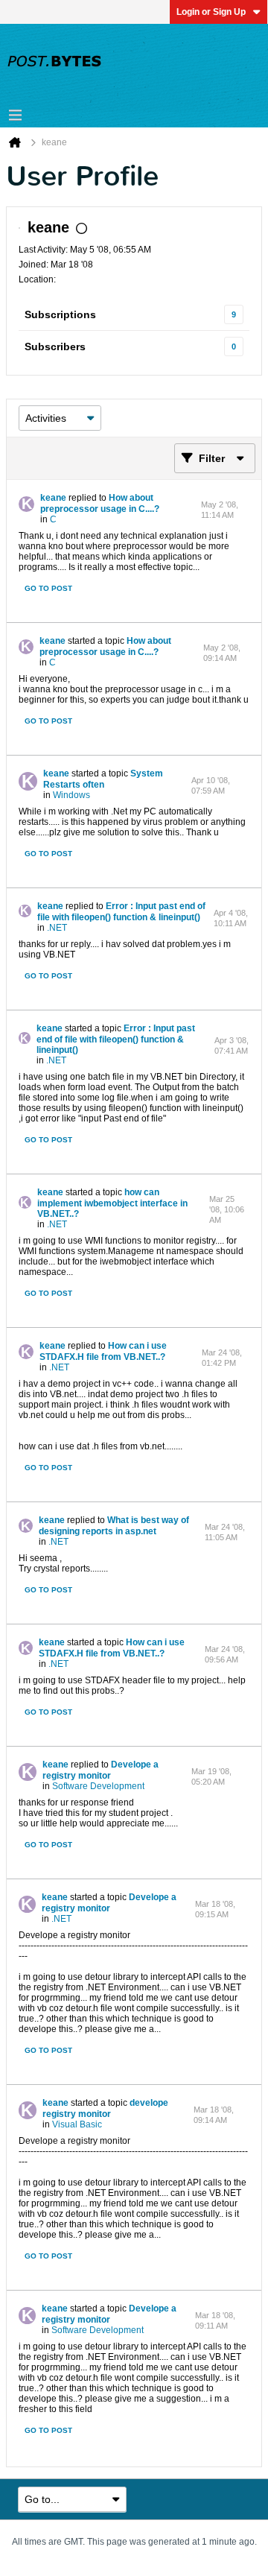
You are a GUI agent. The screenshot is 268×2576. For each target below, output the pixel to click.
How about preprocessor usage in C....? (100, 503)
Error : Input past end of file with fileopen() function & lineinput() (121, 912)
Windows (71, 795)
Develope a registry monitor (100, 1770)
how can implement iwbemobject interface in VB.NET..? (112, 1203)
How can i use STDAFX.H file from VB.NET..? (103, 1351)
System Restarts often (103, 779)
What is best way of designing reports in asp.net (114, 1526)
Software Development (98, 1786)
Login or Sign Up (211, 12)
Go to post (48, 588)
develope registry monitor (105, 2108)
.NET (57, 928)
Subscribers (55, 346)
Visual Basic (77, 2124)
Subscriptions (60, 314)
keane (53, 498)
